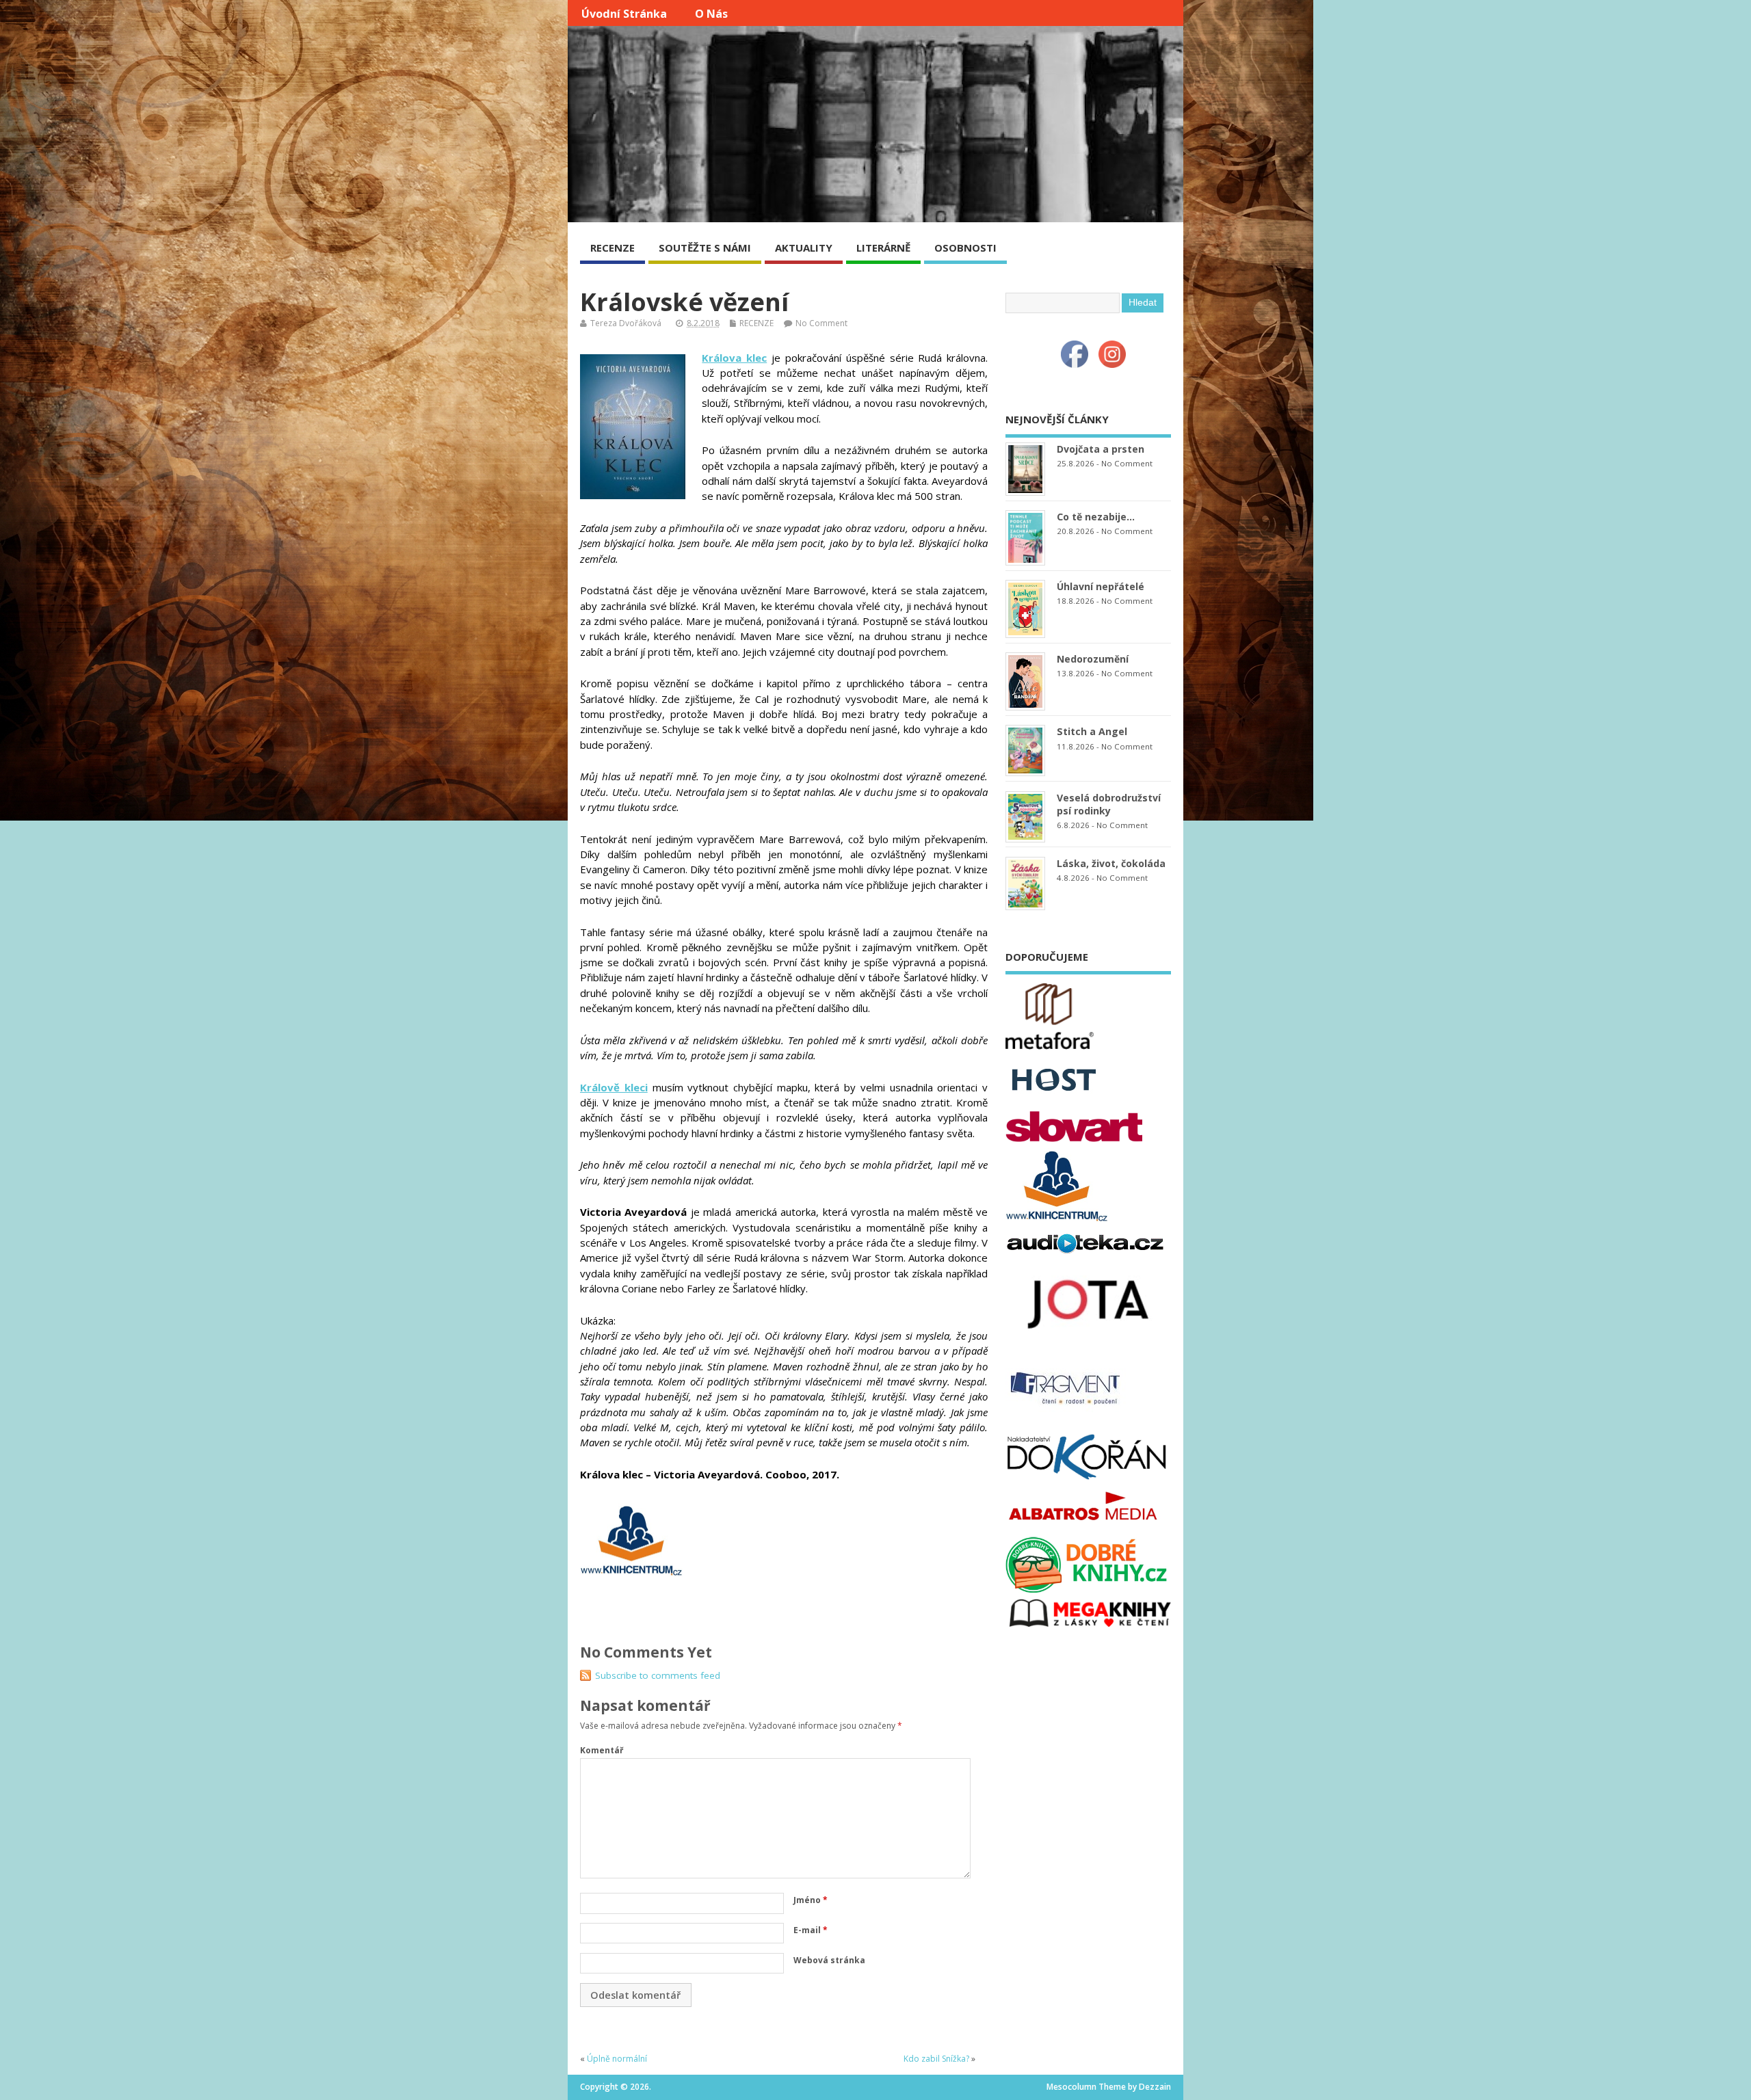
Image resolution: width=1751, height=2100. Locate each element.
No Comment (821, 323)
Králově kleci (614, 1087)
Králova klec (734, 358)
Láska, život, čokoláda (1111, 863)
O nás (711, 14)
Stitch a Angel (1092, 731)
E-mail (811, 1930)
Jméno (811, 1900)
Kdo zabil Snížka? (936, 2059)
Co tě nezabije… (1096, 517)
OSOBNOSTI (965, 248)
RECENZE (613, 248)
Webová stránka (829, 1960)
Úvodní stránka (624, 14)
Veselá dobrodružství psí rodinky (1109, 804)
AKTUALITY (804, 248)
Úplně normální (617, 2059)
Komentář (602, 1750)
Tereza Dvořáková (626, 323)
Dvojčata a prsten (1101, 449)
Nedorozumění (1093, 659)
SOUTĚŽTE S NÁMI (705, 248)
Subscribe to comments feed (658, 1675)
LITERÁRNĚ (883, 248)
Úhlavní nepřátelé (1101, 586)
